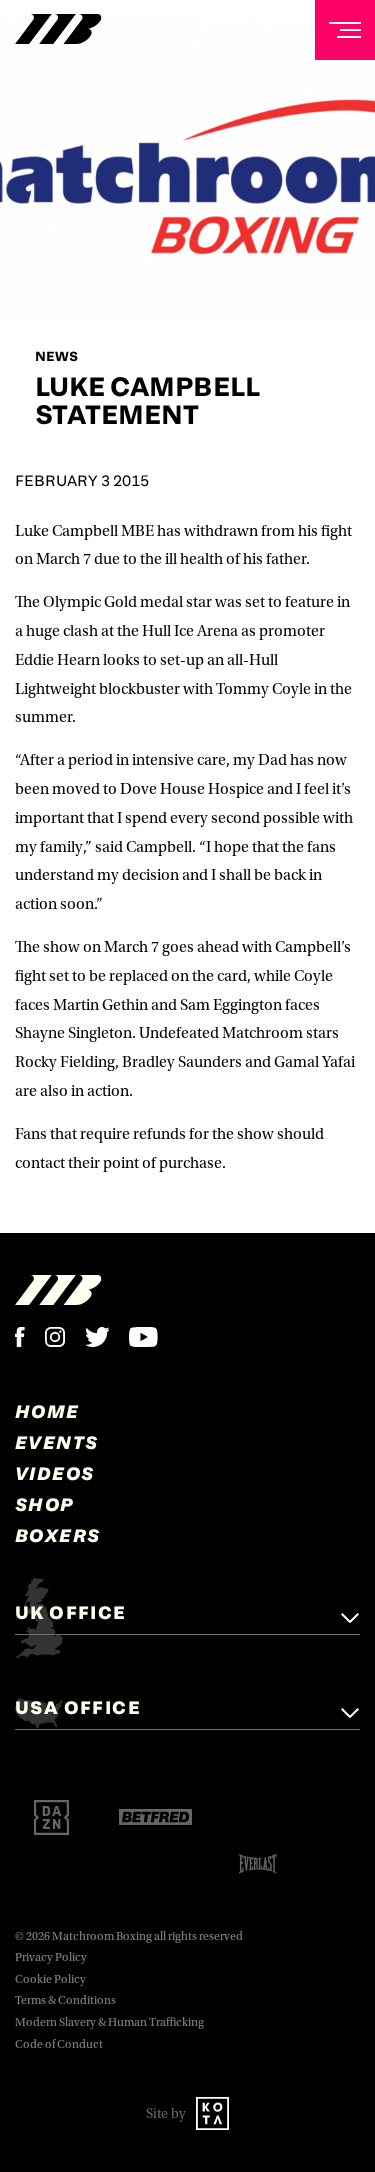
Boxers (57, 1535)
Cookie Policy (50, 1979)
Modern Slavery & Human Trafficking (109, 2022)
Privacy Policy (51, 1957)
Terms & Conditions (65, 2000)
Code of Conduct (59, 2044)
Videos (54, 1473)
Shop (45, 1504)
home (47, 1411)
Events (56, 1442)
